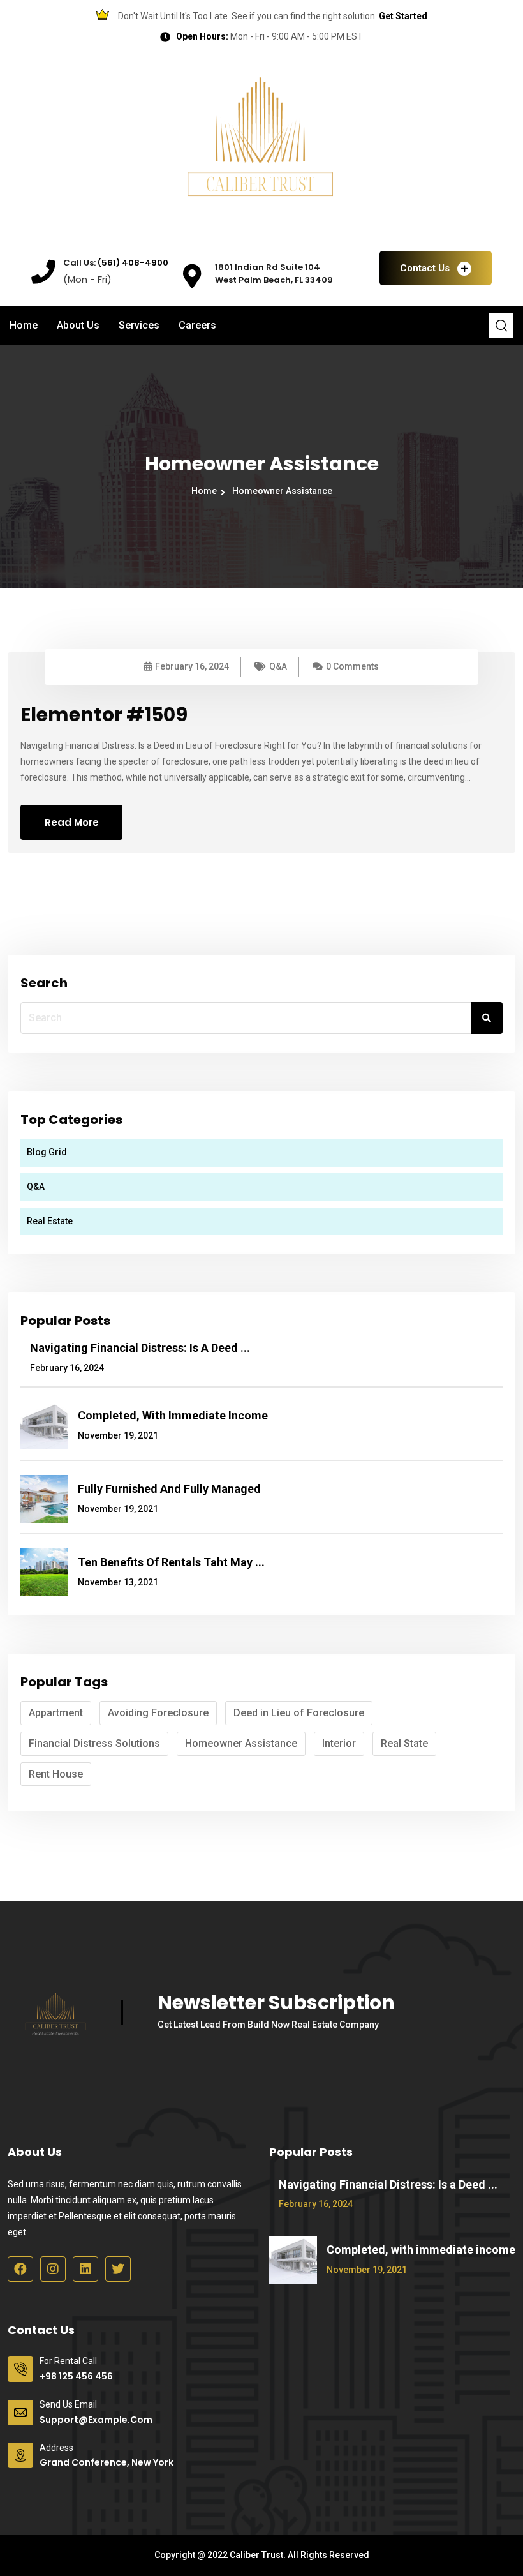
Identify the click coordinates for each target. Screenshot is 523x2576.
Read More (72, 822)
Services (139, 325)
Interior (339, 1743)
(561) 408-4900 (132, 263)
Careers (197, 325)
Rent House (56, 1774)
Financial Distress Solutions (94, 1743)
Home (24, 325)
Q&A (278, 666)
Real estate (50, 1221)
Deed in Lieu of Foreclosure (299, 1713)
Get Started (403, 16)
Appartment (56, 1713)
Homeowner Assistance (282, 491)
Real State (404, 1743)
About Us (78, 325)
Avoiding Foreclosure (158, 1713)
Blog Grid (47, 1152)
